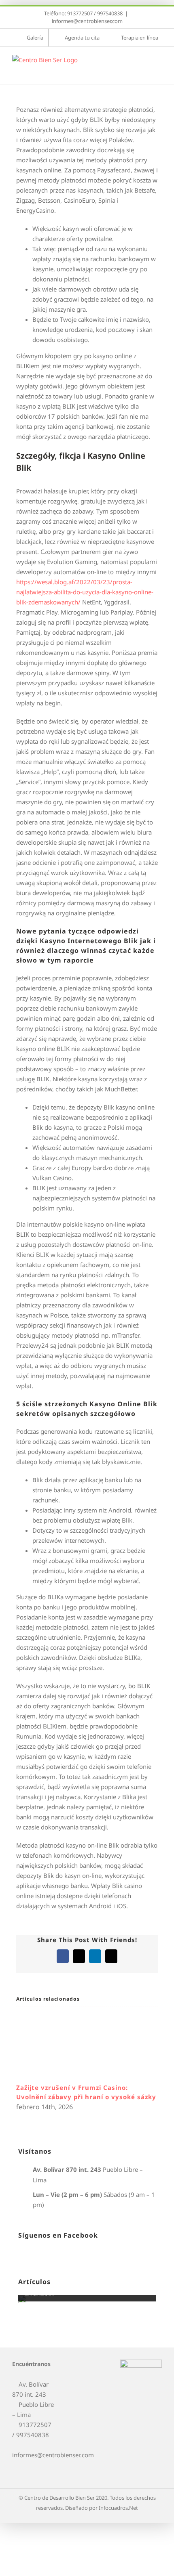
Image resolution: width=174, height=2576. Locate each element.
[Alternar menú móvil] (159, 63)
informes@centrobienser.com (87, 21)
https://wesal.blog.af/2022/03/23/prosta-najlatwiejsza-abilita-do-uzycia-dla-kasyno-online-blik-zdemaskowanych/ (85, 592)
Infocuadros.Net (118, 2508)
